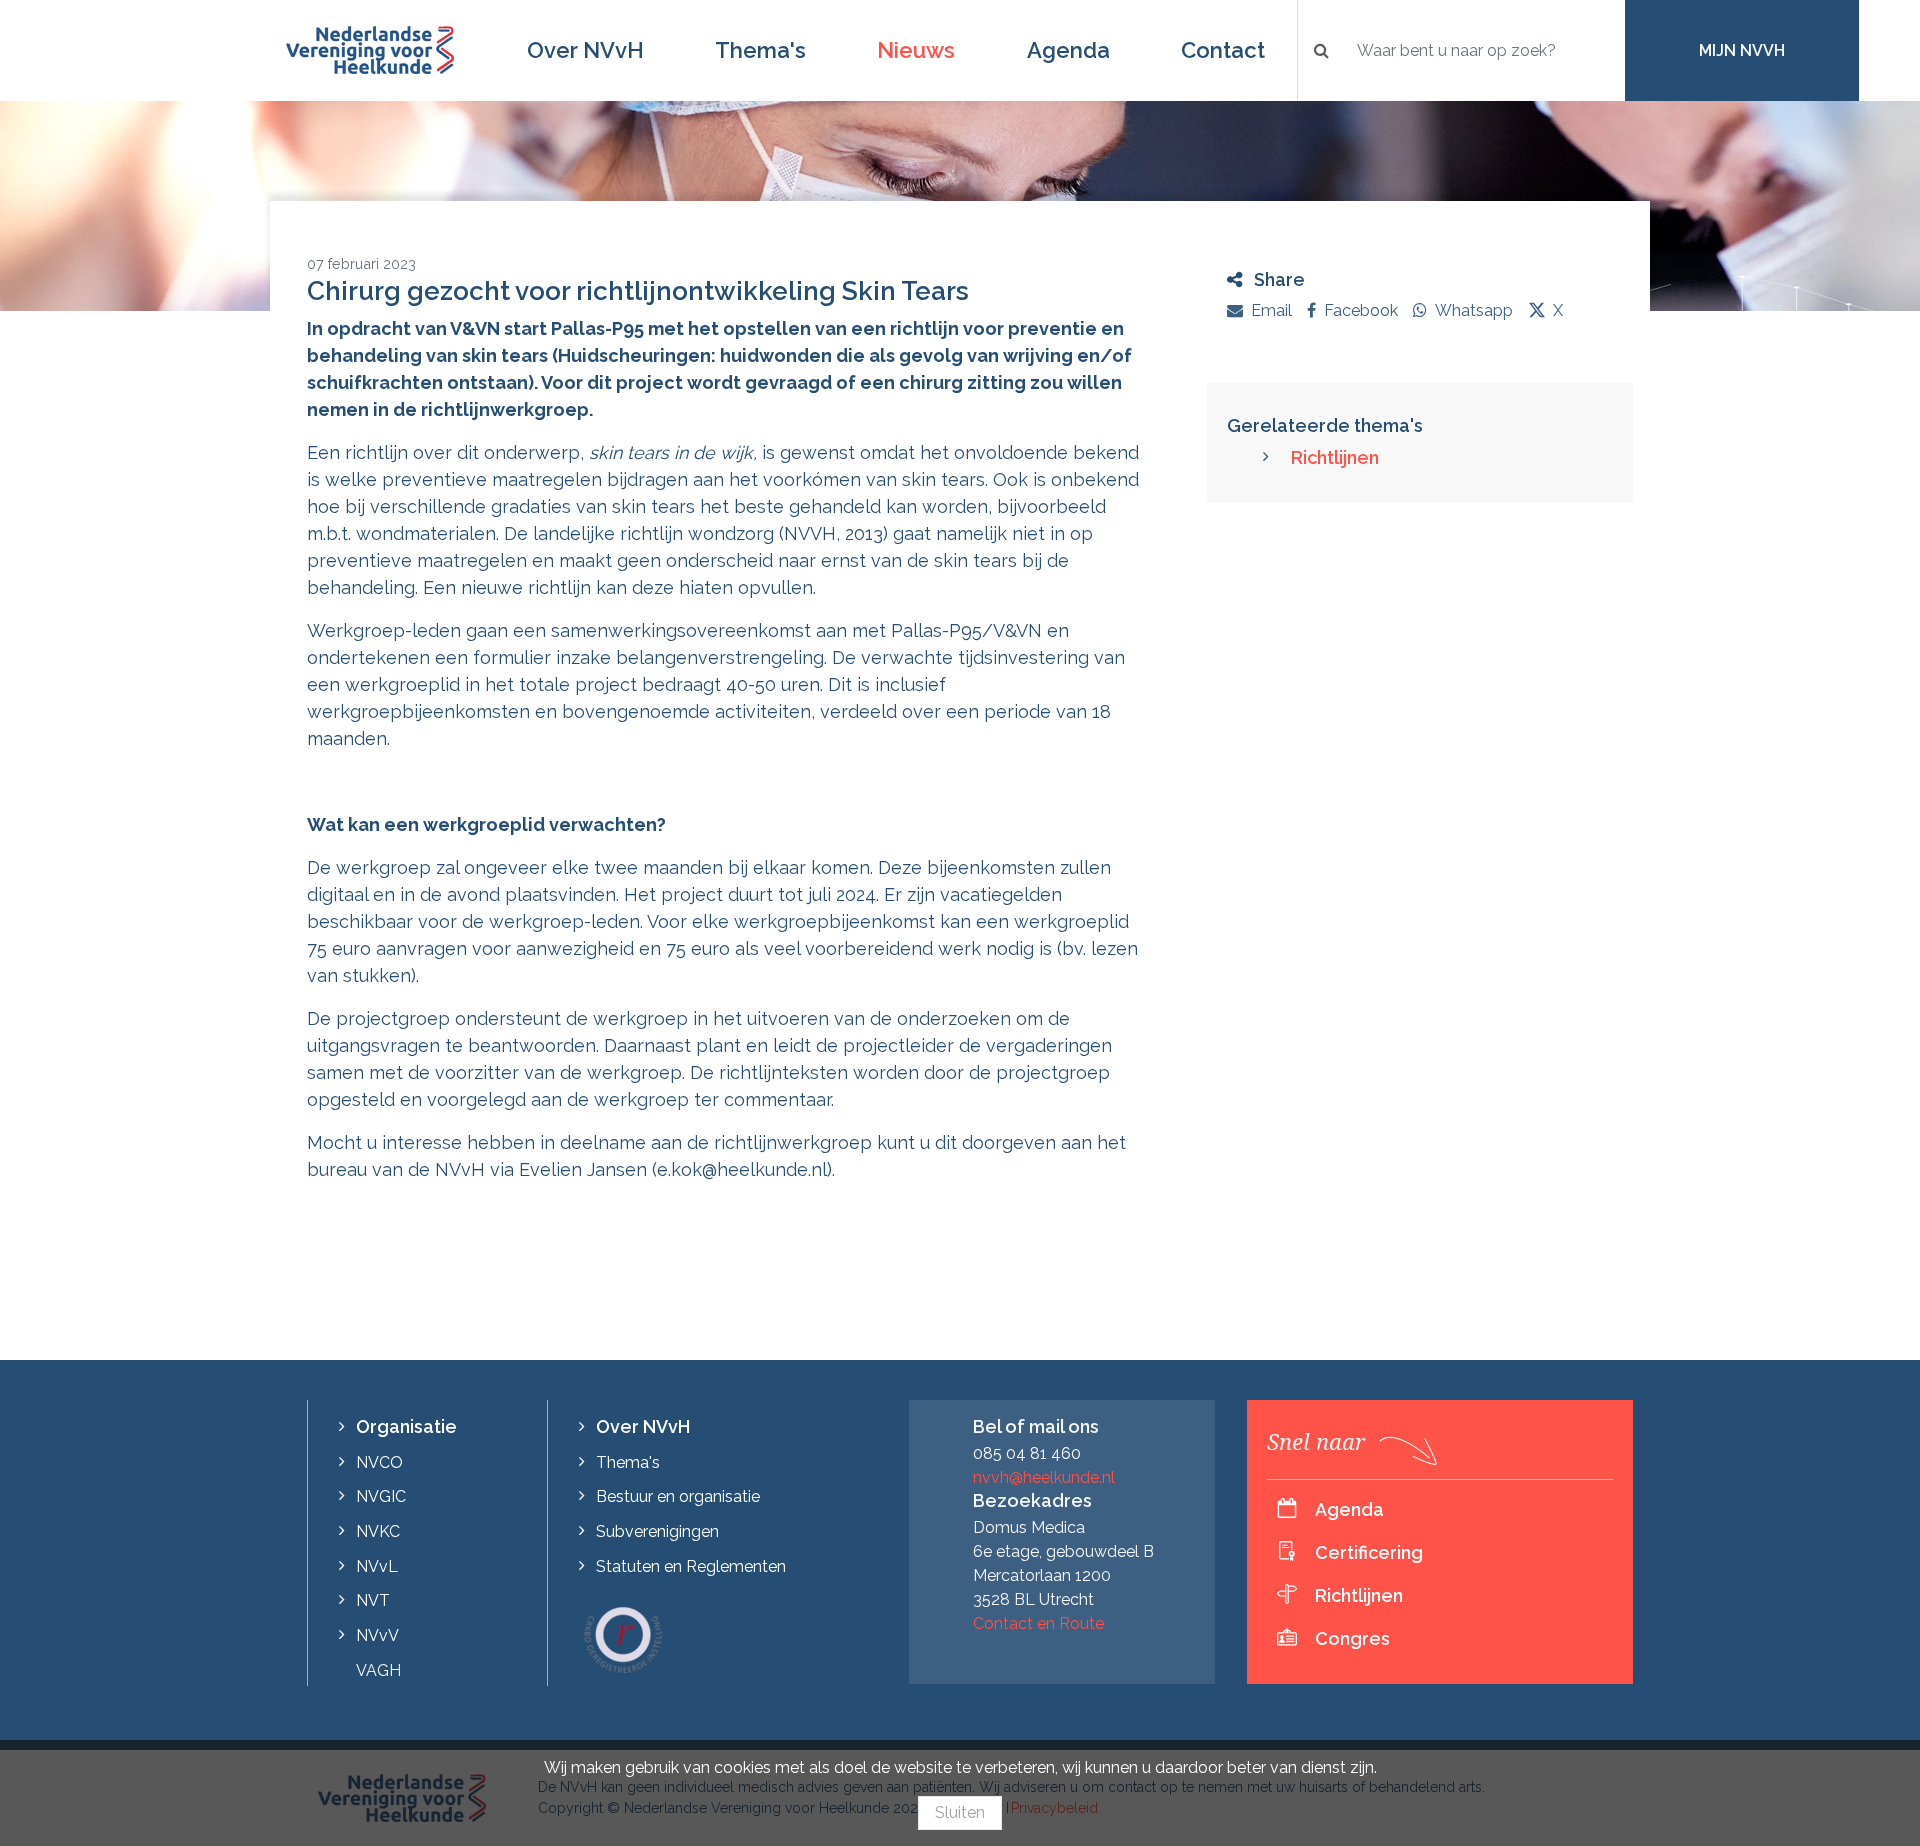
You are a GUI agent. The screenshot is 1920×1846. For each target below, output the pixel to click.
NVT (373, 1600)
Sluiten (960, 1812)
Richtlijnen (1335, 457)
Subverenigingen (657, 1531)
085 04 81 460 (1027, 1453)
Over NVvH (585, 50)
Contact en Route (1038, 1623)
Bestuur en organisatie (678, 1496)
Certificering (1369, 1552)
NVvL (377, 1566)
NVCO (379, 1462)
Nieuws (916, 50)
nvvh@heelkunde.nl (1044, 1477)
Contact (1223, 50)
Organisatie (406, 1426)
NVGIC (381, 1496)
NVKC (378, 1531)
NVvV (377, 1635)
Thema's (760, 50)
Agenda (1068, 50)
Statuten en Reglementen (691, 1566)
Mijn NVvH (1742, 50)
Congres (1352, 1638)
